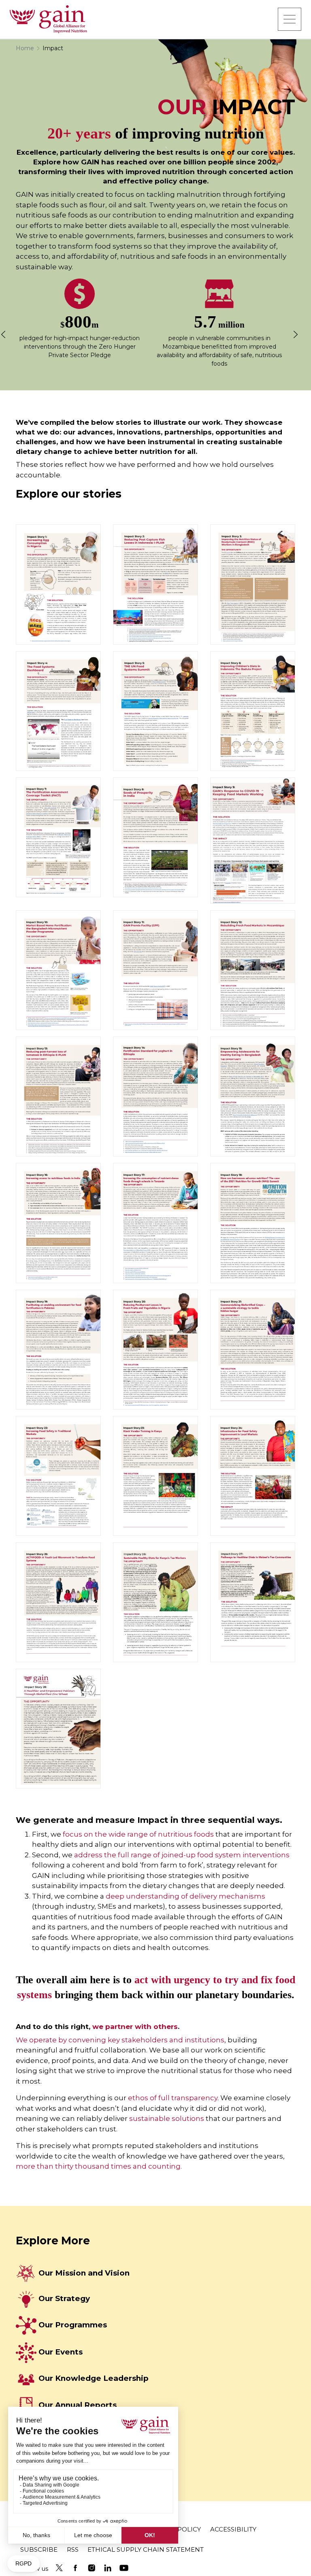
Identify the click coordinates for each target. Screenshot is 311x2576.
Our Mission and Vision (84, 2273)
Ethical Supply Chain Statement (146, 2549)
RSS (73, 2549)
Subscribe (39, 2549)
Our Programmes (73, 2325)
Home (25, 48)
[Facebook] (75, 2568)
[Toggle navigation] (290, 19)
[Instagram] (92, 2568)
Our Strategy (64, 2298)
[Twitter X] (59, 2568)
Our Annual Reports (78, 2405)
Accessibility (233, 2529)
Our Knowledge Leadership (94, 2378)
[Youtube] (124, 2568)
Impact (53, 48)
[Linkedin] (108, 2568)
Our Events (61, 2352)
